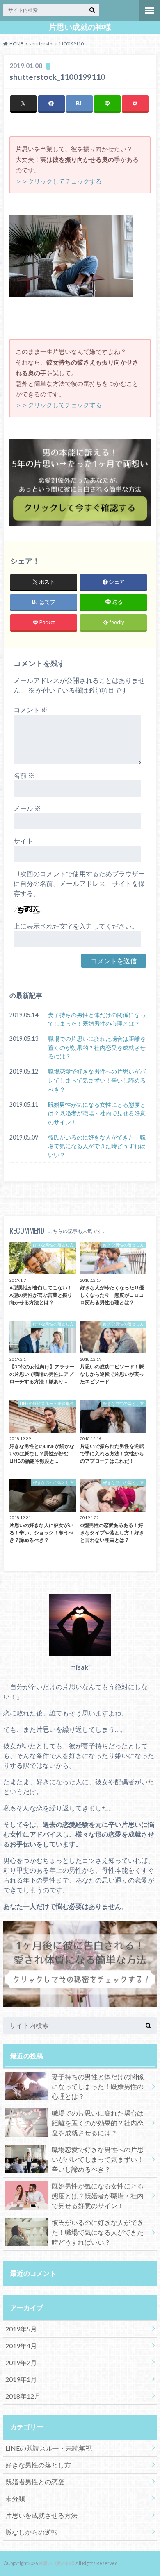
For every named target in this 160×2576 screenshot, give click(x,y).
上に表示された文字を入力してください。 (76, 926)
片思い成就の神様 (80, 27)
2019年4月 (21, 2346)
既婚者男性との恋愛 (35, 2482)
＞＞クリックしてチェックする (59, 181)
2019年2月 (21, 2362)
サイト (23, 841)
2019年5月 (21, 2329)
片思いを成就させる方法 (41, 2515)
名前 (24, 775)
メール (27, 808)
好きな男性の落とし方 (38, 2465)
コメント (31, 710)
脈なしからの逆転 (32, 2532)
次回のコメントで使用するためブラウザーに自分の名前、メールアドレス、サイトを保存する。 (79, 883)
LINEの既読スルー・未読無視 (49, 2448)
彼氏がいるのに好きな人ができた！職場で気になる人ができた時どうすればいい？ (97, 1146)
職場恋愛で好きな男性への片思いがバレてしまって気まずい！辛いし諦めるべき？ (97, 1080)
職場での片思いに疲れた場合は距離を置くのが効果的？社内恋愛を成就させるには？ (97, 1047)
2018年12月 (23, 2396)
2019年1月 (21, 2379)
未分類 (15, 2498)
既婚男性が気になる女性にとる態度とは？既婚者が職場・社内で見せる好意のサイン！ (97, 1113)
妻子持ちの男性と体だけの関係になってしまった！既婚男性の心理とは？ (97, 1019)
